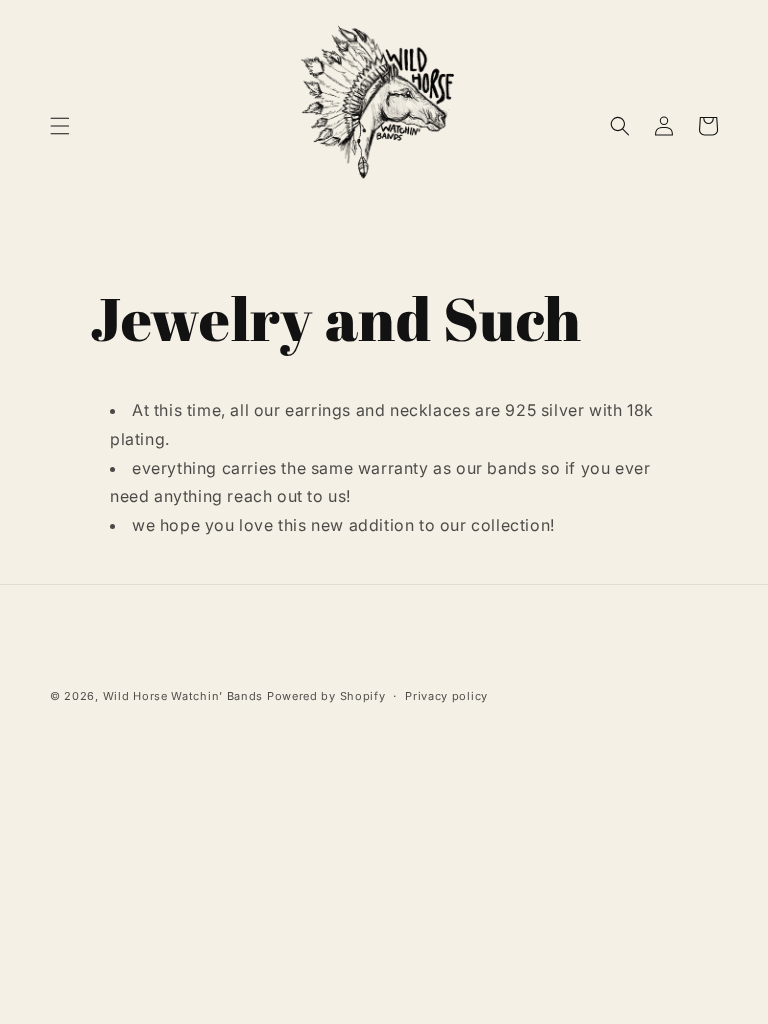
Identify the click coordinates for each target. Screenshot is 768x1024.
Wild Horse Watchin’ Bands (183, 696)
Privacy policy (446, 696)
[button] (60, 126)
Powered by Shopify (326, 696)
